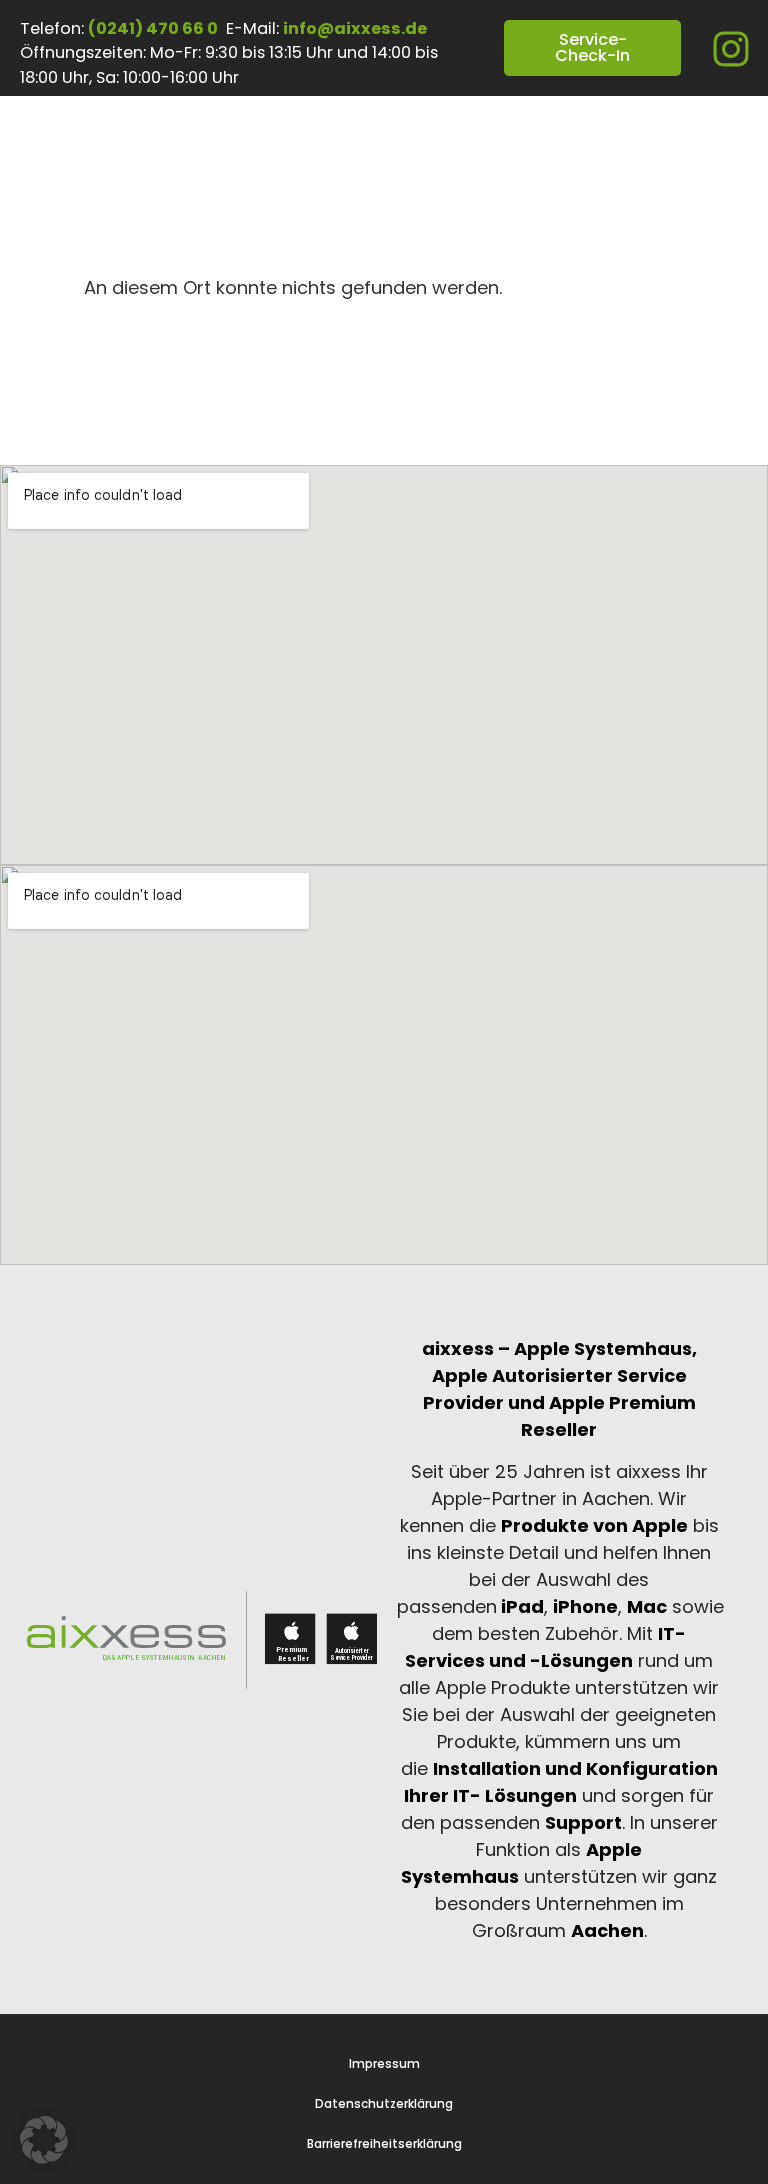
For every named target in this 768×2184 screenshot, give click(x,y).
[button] (44, 2140)
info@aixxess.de (355, 28)
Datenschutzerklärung (384, 2104)
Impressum (384, 2064)
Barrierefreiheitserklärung (384, 2144)
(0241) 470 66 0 (153, 28)
